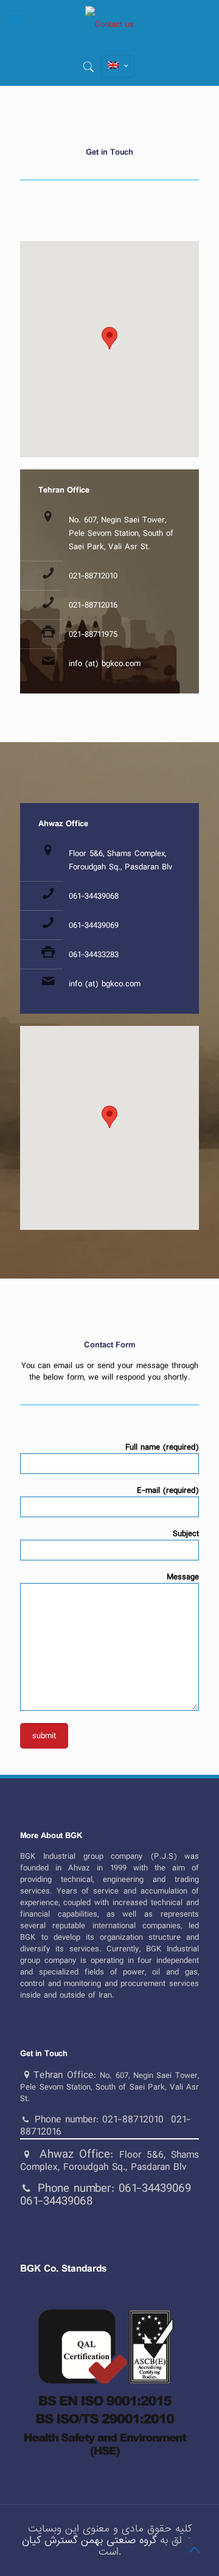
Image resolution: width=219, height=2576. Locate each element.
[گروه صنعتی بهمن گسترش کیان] (109, 24)
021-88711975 (93, 634)
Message (183, 1578)
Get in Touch (44, 2054)
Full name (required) (162, 1448)
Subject (186, 1534)
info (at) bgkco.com (105, 664)
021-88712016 (93, 605)
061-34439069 (94, 925)
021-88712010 (93, 576)
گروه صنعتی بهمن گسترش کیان (89, 2540)
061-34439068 (94, 896)
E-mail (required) (168, 1491)
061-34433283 (94, 955)
